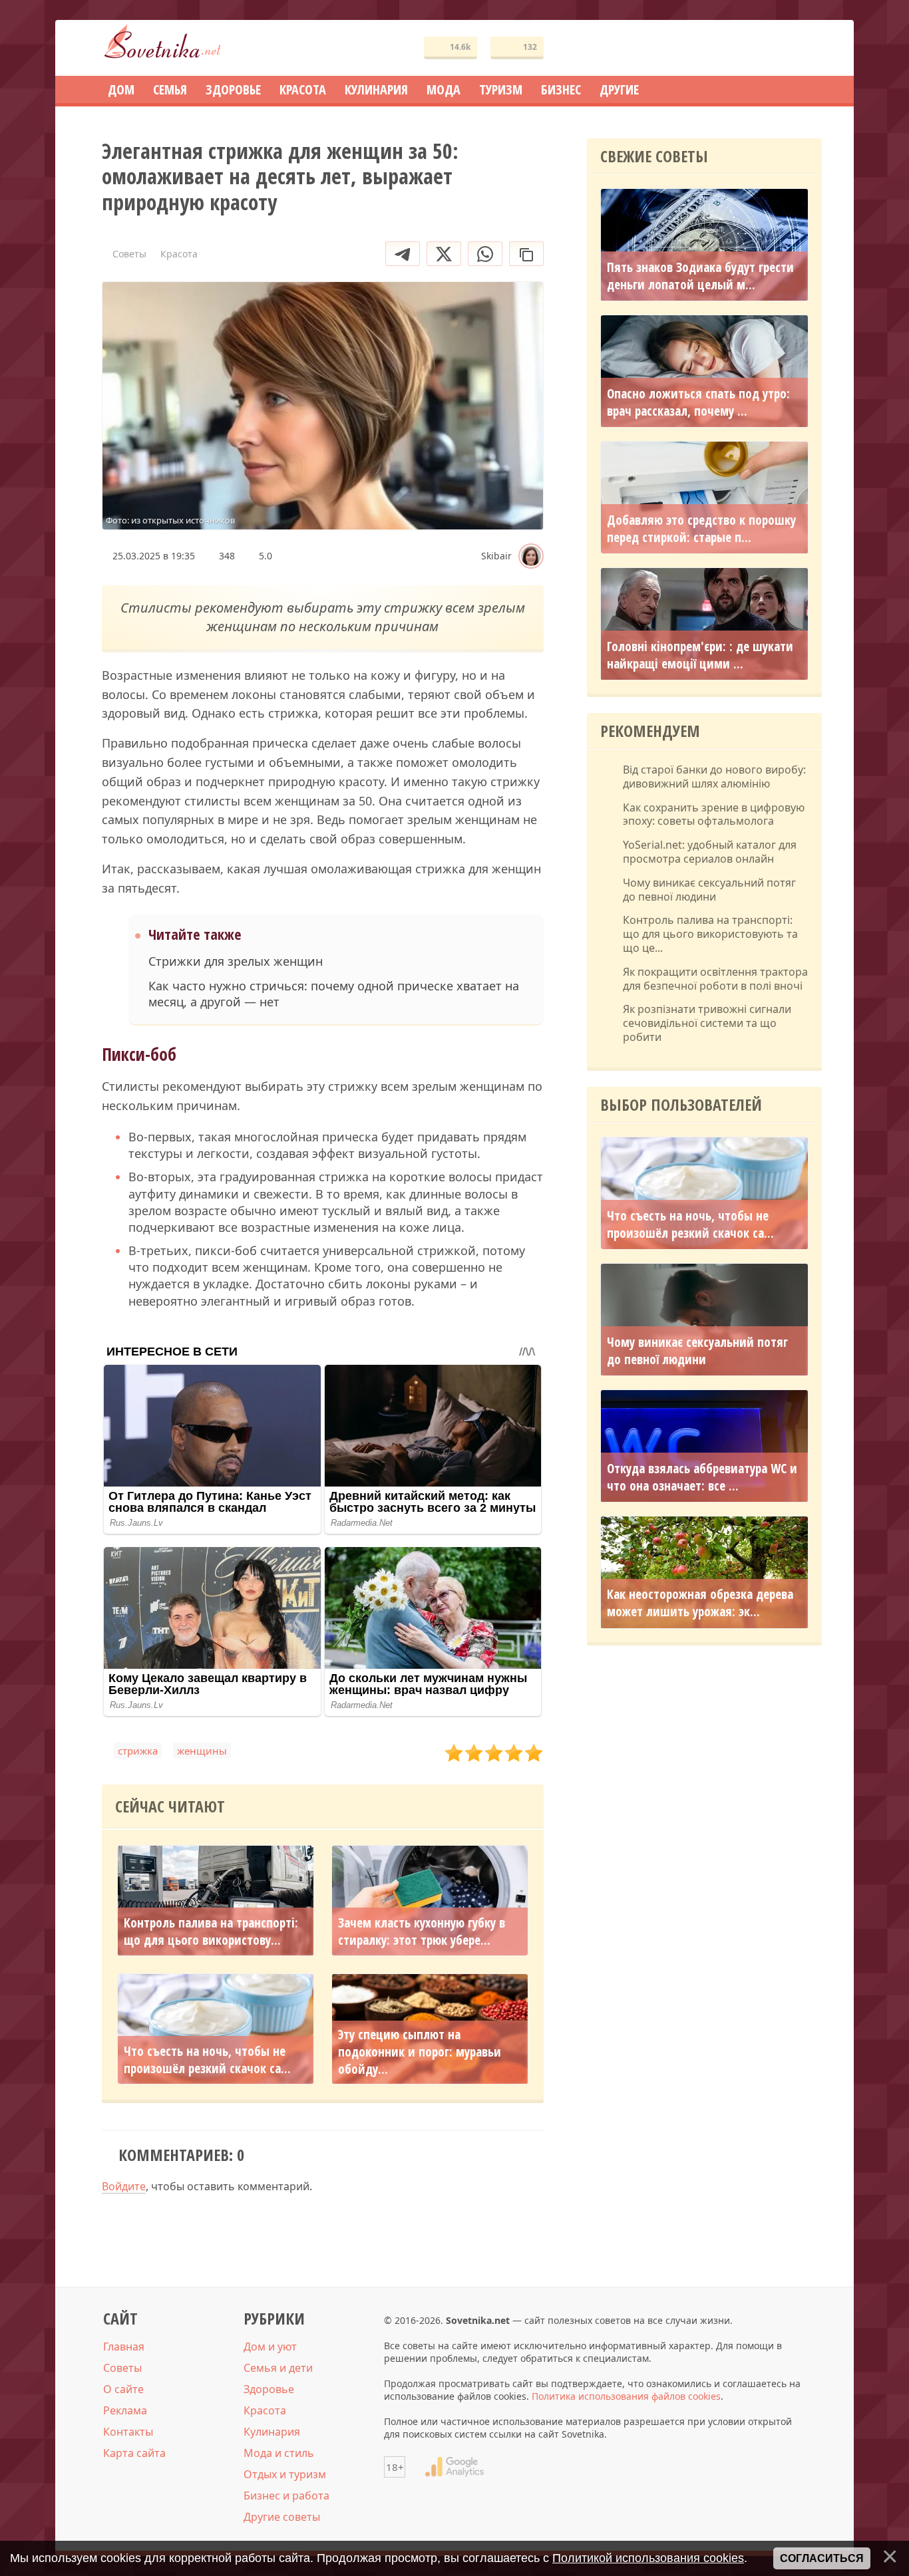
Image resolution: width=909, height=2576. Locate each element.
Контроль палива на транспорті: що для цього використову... (211, 1932)
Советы (122, 2368)
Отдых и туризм (285, 2474)
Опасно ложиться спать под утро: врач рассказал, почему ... (698, 402)
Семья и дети (278, 2368)
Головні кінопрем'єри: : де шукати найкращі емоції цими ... (700, 655)
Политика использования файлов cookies (626, 2396)
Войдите (124, 2186)
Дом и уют (270, 2347)
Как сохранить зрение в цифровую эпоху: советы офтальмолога (714, 815)
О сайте (123, 2389)
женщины (202, 1751)
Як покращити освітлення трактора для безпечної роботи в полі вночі (715, 979)
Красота (265, 2410)
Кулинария (272, 2432)
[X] (444, 254)
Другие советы (282, 2517)
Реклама (125, 2410)
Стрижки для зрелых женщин (236, 961)
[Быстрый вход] (803, 48)
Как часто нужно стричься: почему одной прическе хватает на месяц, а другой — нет (334, 994)
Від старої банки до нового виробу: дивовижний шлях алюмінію (714, 777)
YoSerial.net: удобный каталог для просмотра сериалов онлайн (710, 852)
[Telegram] (403, 254)
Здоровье (269, 2389)
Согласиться (822, 2558)
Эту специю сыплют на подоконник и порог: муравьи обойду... (420, 2052)
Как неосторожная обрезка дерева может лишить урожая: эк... (700, 1604)
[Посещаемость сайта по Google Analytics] (454, 2467)
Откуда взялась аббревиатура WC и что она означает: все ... (702, 1477)
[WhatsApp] (485, 254)
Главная (124, 2347)
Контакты (128, 2432)
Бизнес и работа (286, 2496)
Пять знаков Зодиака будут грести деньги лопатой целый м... (700, 276)
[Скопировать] (526, 254)
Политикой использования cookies (648, 2558)
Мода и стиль (279, 2453)
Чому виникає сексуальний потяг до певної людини (709, 890)
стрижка (138, 1751)
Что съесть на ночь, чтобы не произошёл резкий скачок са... (207, 2060)
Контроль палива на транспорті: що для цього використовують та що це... (710, 934)
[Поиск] (763, 48)
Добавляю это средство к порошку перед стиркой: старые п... (701, 529)
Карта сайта (134, 2453)
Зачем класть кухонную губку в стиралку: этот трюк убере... (422, 1932)
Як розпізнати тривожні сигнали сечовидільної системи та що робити (707, 1023)
